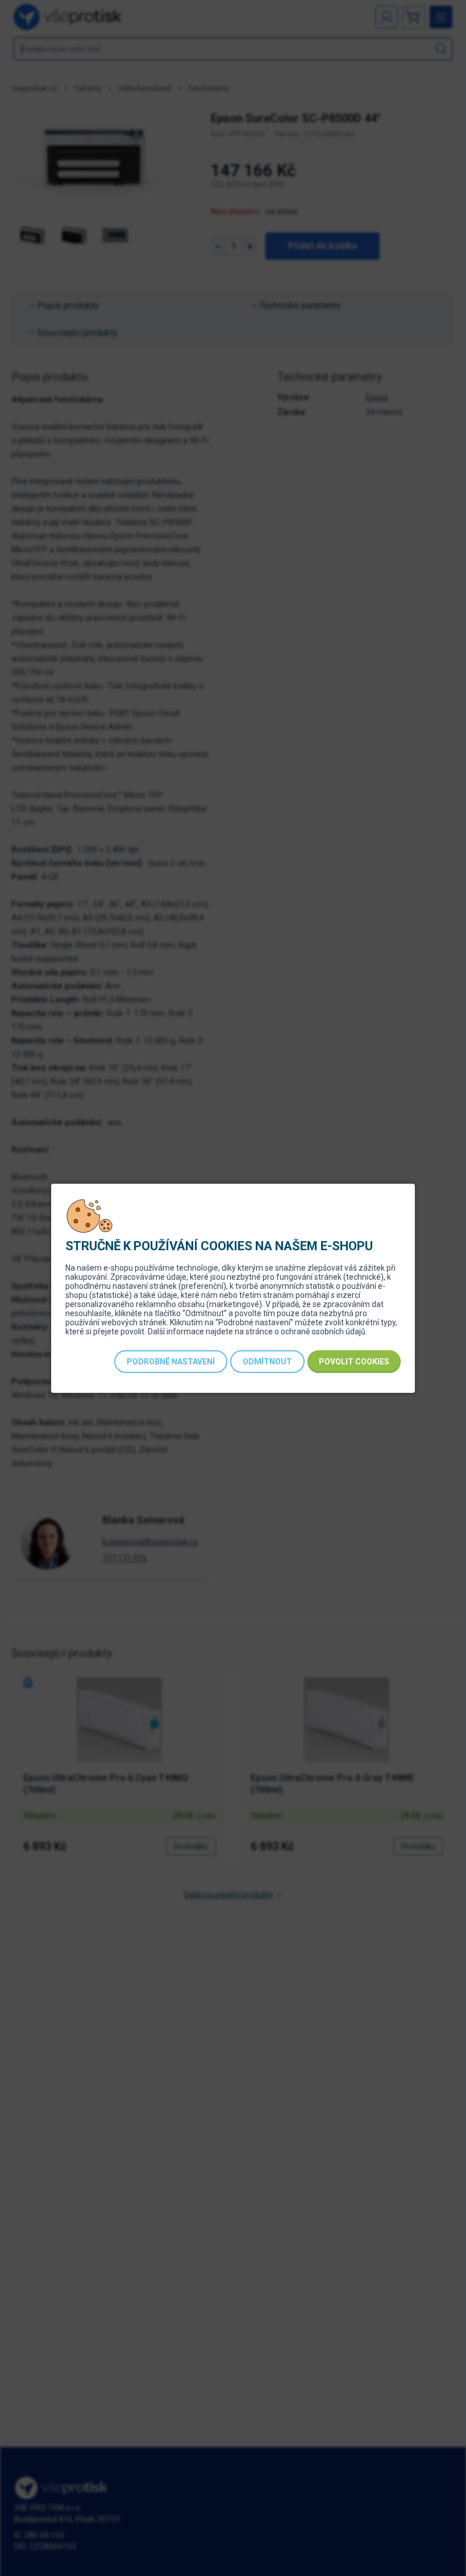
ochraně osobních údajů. (324, 1331)
